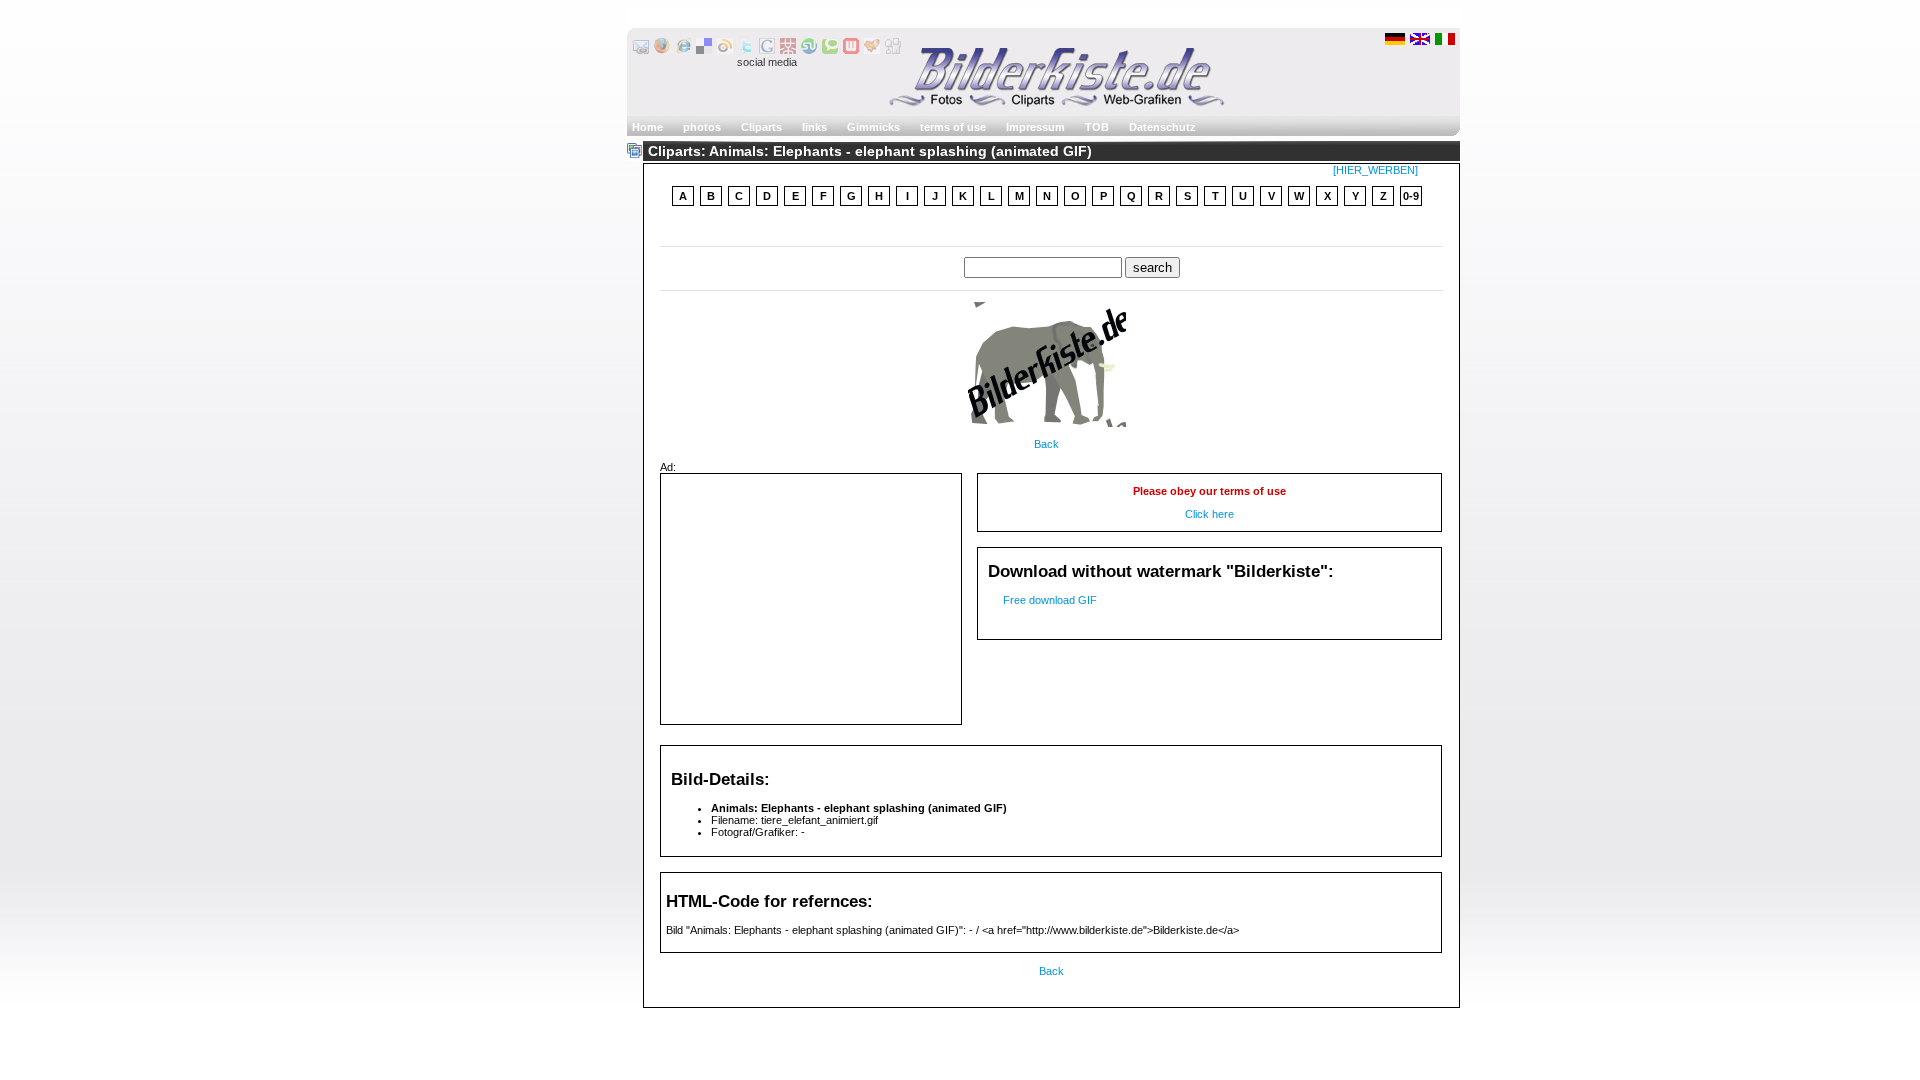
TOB (1097, 127)
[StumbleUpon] (809, 50)
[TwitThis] (746, 50)
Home (647, 127)
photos (702, 127)
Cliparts (761, 127)
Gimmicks (873, 127)
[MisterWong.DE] (788, 50)
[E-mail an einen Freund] (641, 50)
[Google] (767, 50)
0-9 (1411, 196)
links (814, 127)
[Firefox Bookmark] (662, 50)
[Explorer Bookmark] (683, 50)
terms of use (953, 127)
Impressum (1035, 127)
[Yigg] (872, 50)
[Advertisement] (1052, 228)
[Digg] (893, 50)
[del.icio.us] (704, 50)
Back (1046, 444)
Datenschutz (1162, 127)
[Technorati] (830, 50)
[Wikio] (725, 50)
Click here (1209, 514)
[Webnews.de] (851, 50)
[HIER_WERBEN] (1375, 170)
